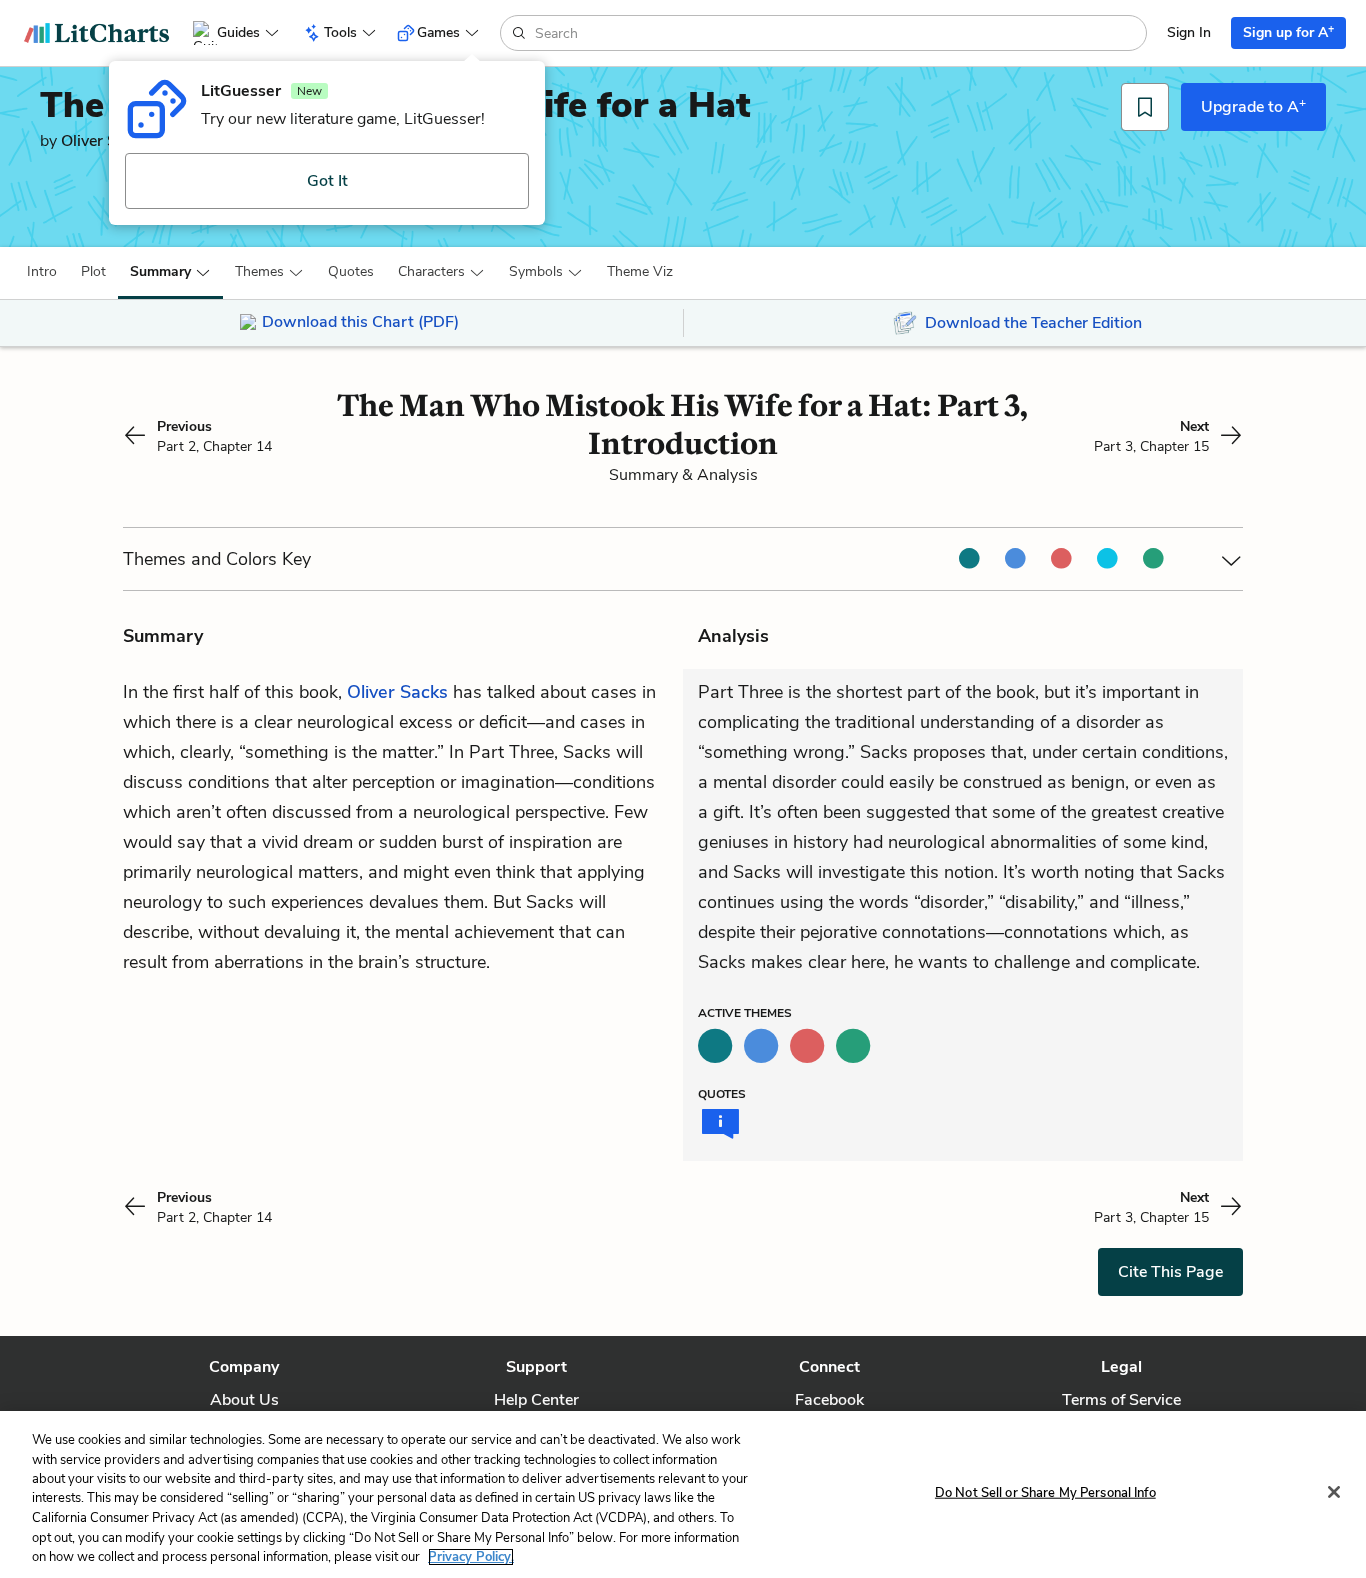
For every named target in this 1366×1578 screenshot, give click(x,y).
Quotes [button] (351, 271)
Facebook (829, 1400)
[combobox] (838, 33)
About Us (244, 1400)
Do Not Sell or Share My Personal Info (1045, 1492)
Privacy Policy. (471, 1557)
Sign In (1189, 32)
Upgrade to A (1253, 106)
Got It (327, 181)
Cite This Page (1170, 1272)
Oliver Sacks (105, 141)
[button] (42, 272)
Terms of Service (1121, 1400)
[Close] (1334, 1492)
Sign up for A (1288, 31)
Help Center (536, 1400)
